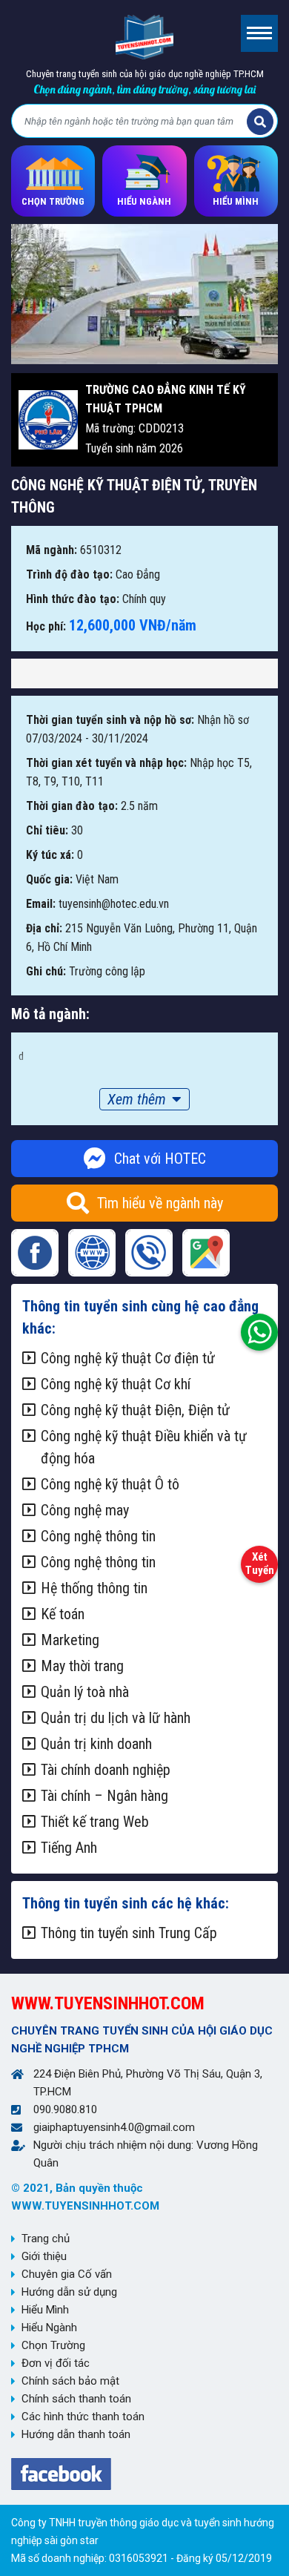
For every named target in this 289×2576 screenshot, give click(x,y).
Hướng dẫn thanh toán (76, 2434)
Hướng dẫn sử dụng (69, 2292)
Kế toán (63, 1614)
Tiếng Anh (69, 1848)
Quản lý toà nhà (85, 1692)
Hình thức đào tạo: (73, 599)
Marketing (70, 1640)
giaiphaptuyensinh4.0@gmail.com (114, 2127)
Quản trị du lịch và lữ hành (116, 1718)
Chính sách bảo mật (70, 2381)
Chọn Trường (53, 2345)
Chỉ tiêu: (47, 830)
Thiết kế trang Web (95, 1822)
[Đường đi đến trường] (206, 1253)
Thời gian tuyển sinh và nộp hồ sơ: (110, 720)
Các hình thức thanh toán (83, 2417)
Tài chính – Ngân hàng (104, 1796)
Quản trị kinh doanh (96, 1744)
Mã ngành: (52, 550)
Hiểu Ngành (49, 2328)
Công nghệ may (85, 1510)
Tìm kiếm (260, 122)
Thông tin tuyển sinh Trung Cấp (129, 1933)
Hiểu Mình (45, 2310)
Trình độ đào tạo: (69, 574)
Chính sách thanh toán (76, 2399)
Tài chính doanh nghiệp (106, 1770)
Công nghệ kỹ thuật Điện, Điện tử (135, 1410)
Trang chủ (46, 2239)
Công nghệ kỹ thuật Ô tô (110, 1484)
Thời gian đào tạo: (72, 806)
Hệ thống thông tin (94, 1588)
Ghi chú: (46, 971)
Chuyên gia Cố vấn (67, 2274)
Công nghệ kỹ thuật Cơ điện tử (128, 1358)
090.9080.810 (65, 2109)
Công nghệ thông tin (98, 1536)
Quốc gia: (49, 879)
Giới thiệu (44, 2256)
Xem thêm (137, 1099)
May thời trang (82, 1666)
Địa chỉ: (44, 928)
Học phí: (46, 626)
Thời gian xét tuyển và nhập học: (106, 763)
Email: (41, 904)
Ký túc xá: (50, 855)
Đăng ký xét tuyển (259, 1561)
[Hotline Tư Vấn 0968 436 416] (259, 1328)
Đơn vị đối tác (56, 2363)
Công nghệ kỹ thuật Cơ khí (116, 1384)
